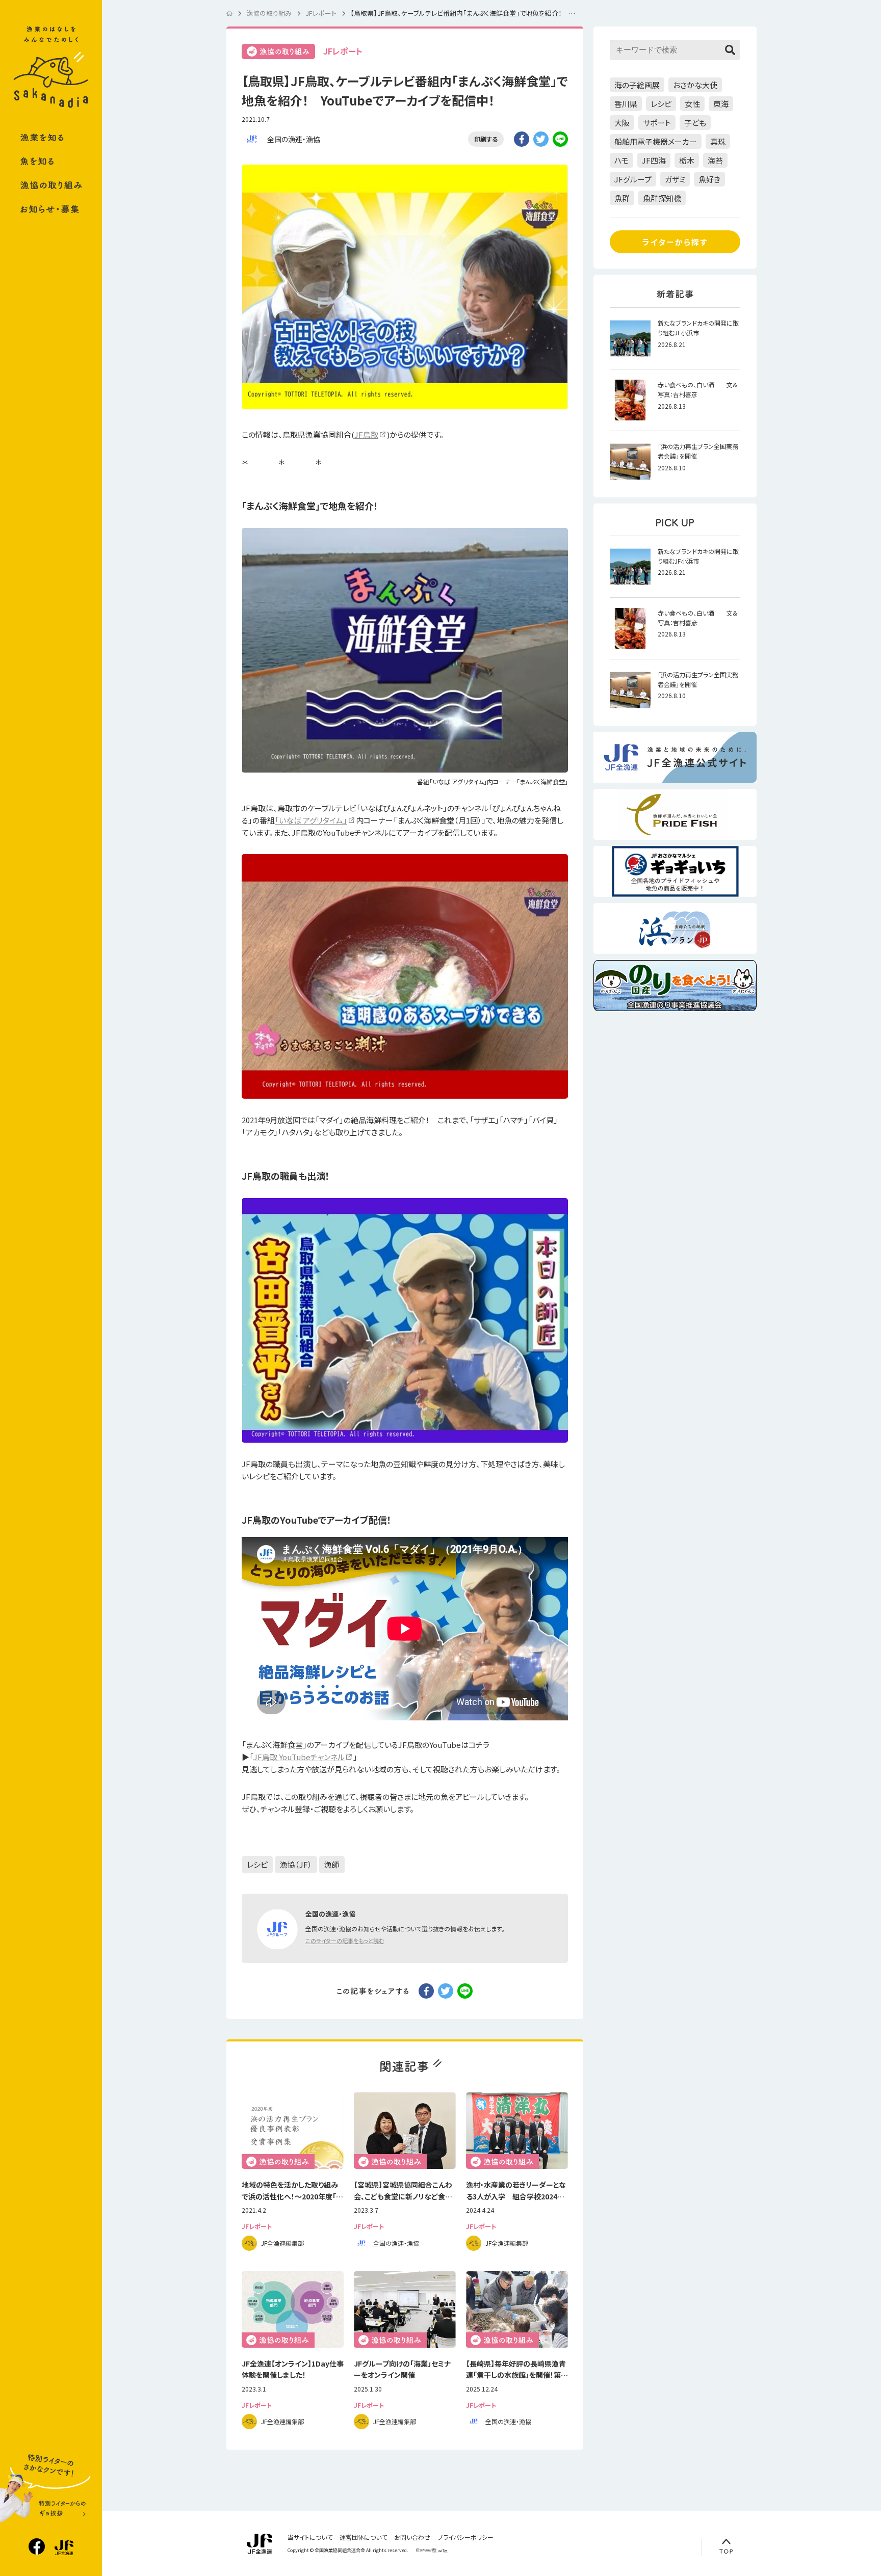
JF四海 (654, 160)
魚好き (709, 179)
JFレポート (343, 51)
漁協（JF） (296, 1864)
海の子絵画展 (637, 85)
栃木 (687, 160)
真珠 (718, 141)
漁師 (332, 1864)
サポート (657, 123)
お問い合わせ (412, 2537)
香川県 (626, 104)
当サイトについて (310, 2537)
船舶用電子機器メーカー (656, 141)
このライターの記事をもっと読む (345, 1941)
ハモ (621, 160)
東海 (721, 104)
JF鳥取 (366, 434)
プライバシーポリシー (465, 2537)
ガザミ (675, 179)
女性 (692, 104)
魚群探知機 (662, 198)
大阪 (622, 123)
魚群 (622, 198)
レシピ (257, 1864)
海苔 (715, 160)
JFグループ (633, 179)
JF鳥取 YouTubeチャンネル (299, 1757)
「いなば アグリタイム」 (311, 820)
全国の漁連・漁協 (294, 139)
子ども (695, 123)
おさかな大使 (695, 85)
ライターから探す (675, 242)
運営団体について (363, 2537)
